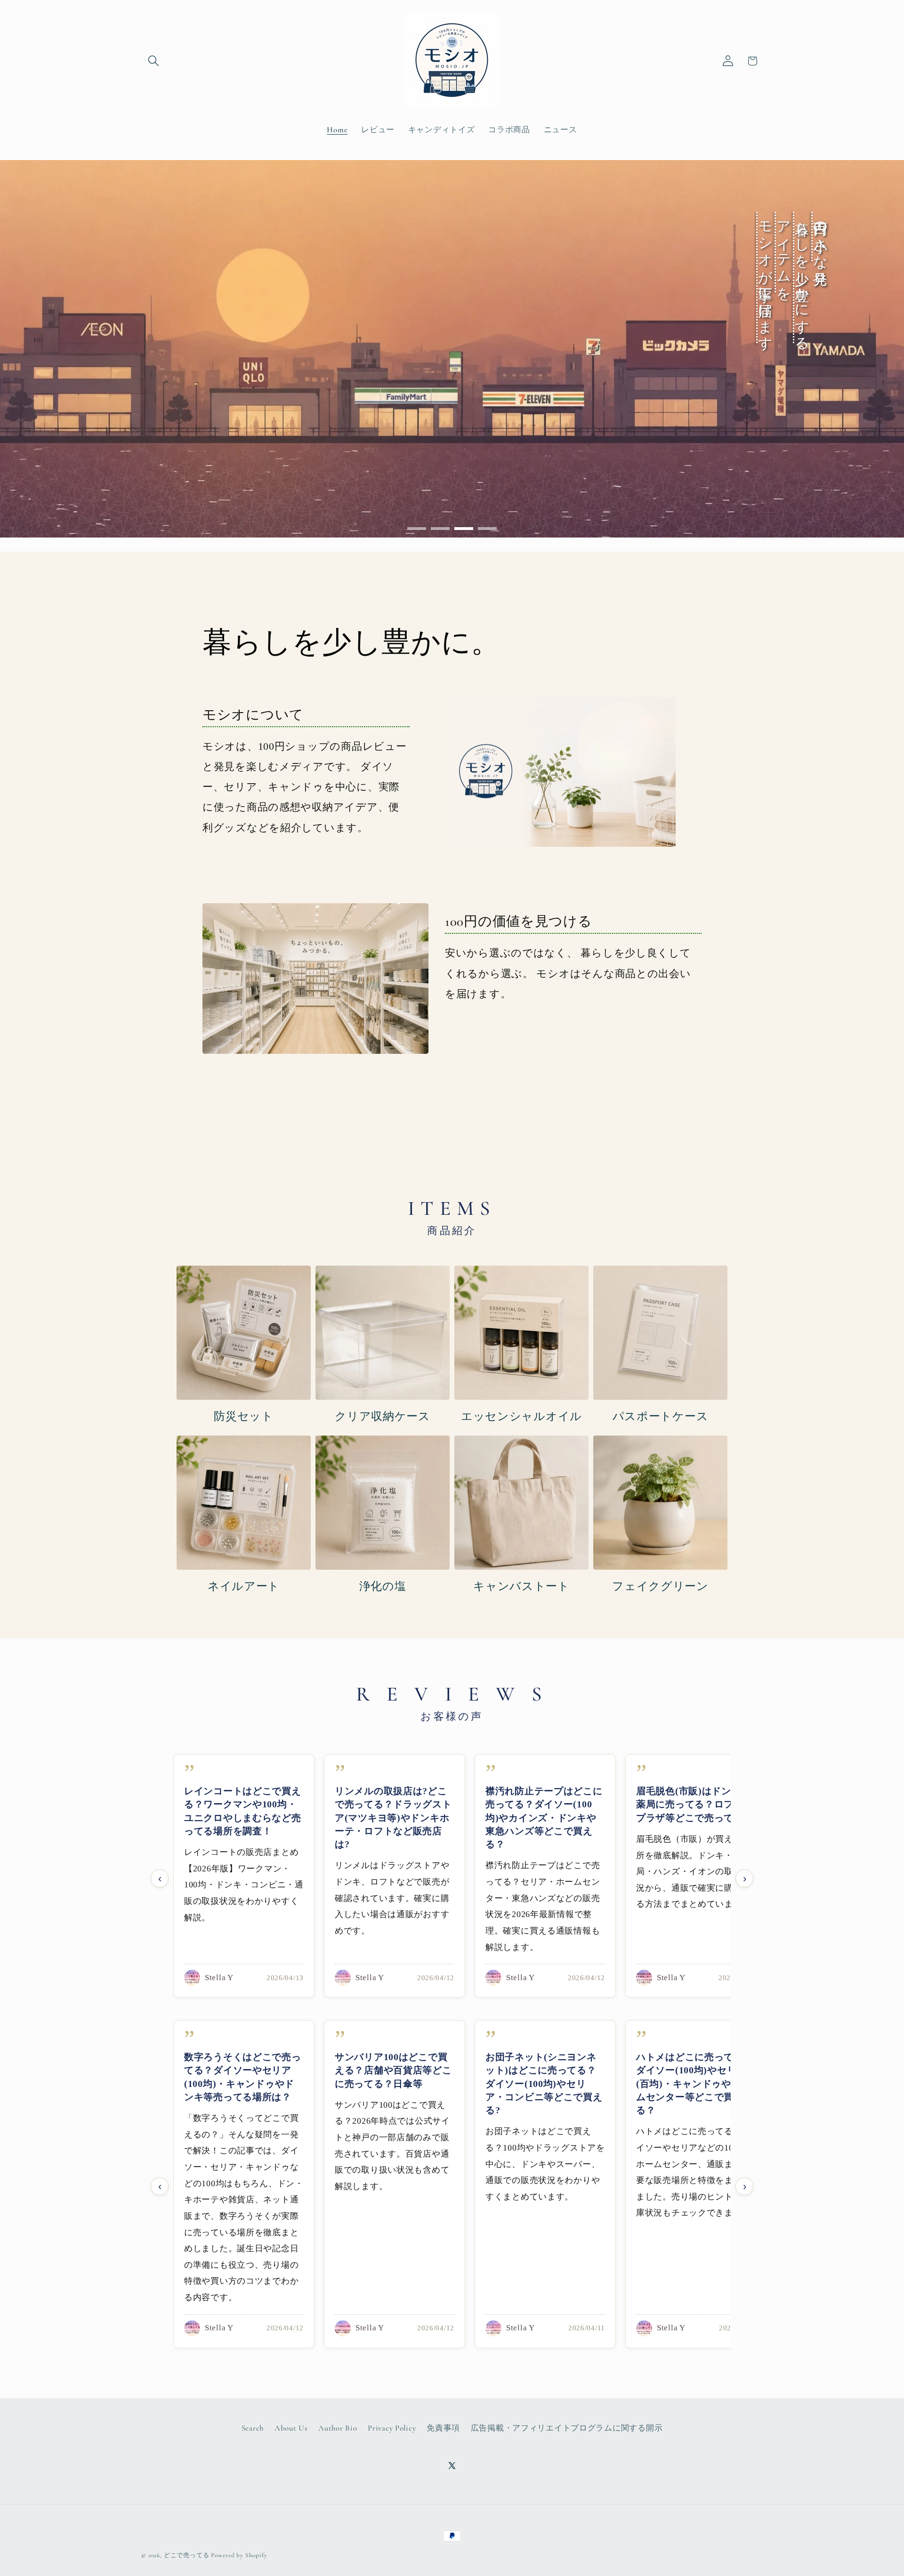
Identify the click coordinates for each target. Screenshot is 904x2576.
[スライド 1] (417, 529)
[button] (154, 61)
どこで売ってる (187, 2555)
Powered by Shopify (239, 2555)
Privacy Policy (392, 2428)
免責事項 (443, 2428)
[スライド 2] (440, 529)
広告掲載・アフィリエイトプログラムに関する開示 (567, 2428)
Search (253, 2428)
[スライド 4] (487, 529)
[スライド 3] (464, 529)
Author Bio (338, 2428)
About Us (291, 2428)
